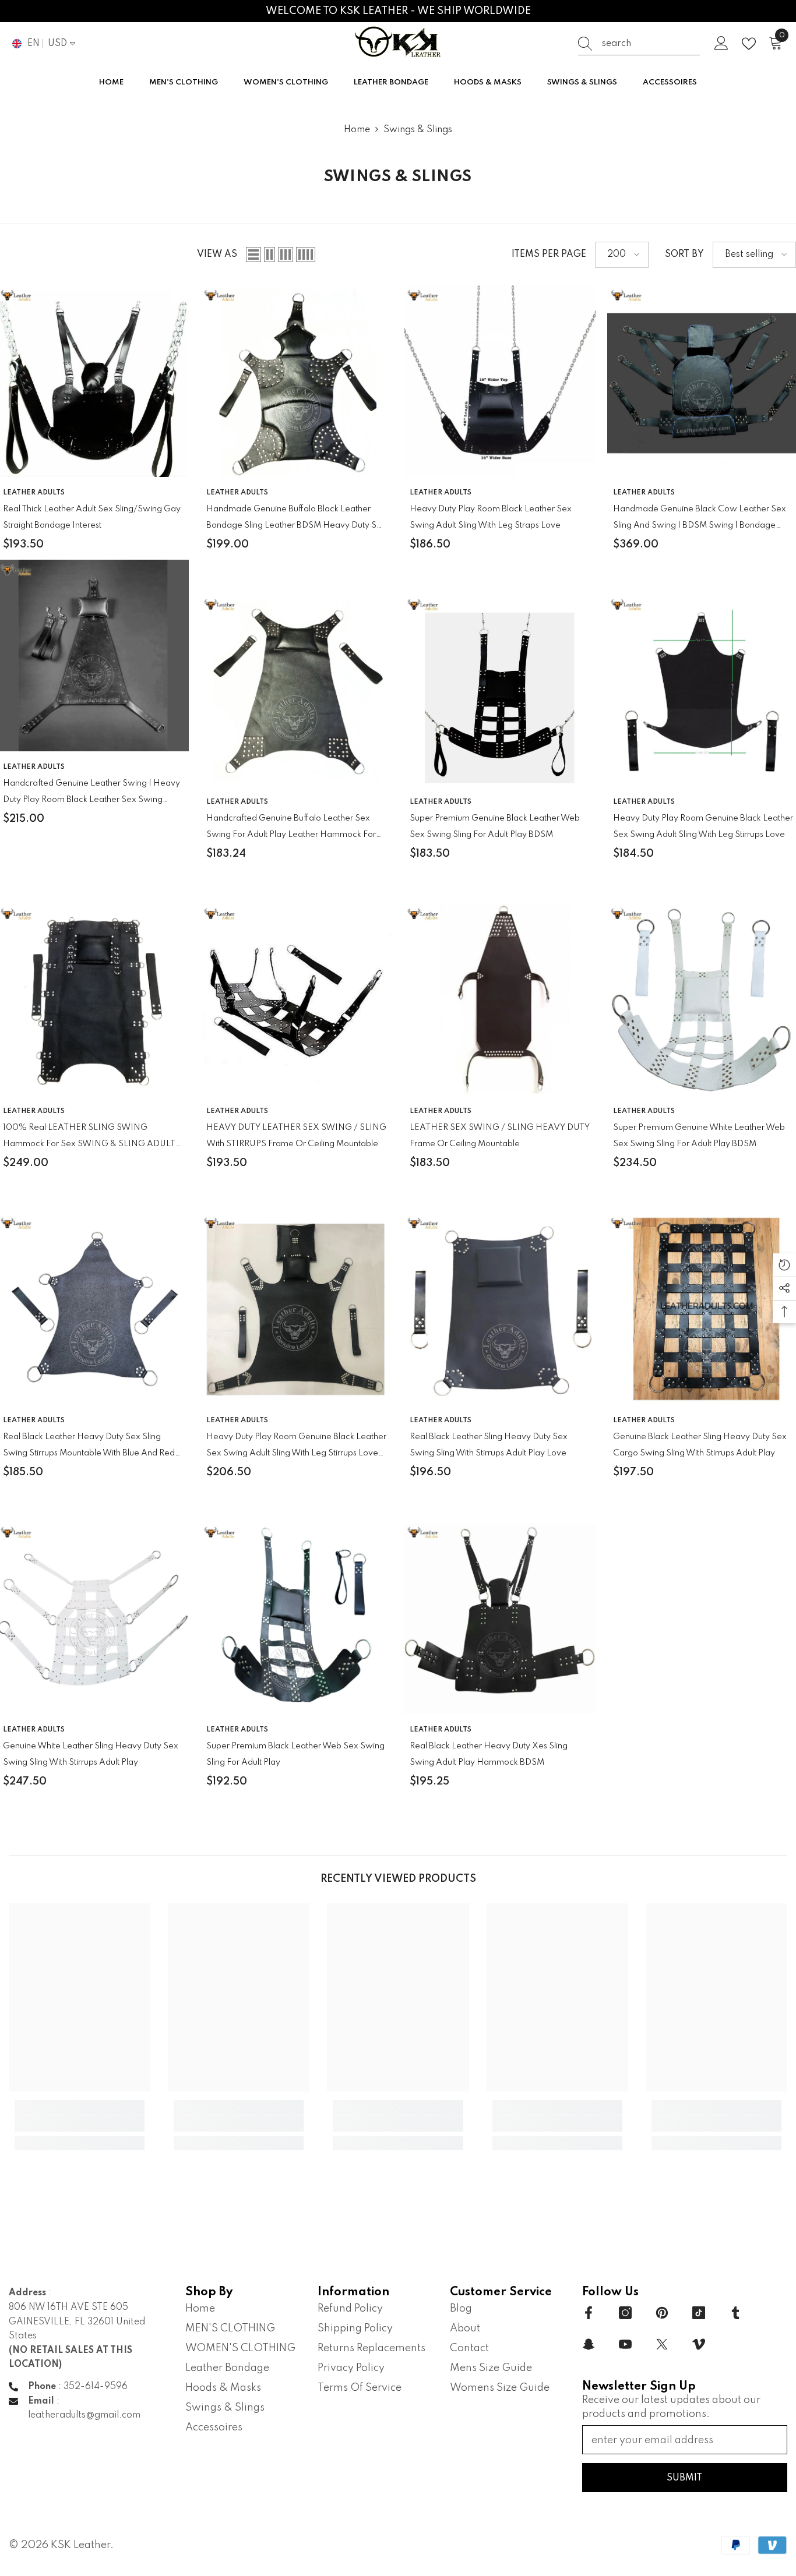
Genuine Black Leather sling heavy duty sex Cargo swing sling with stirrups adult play (700, 1445)
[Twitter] (662, 2344)
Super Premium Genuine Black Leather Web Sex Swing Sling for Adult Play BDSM (495, 826)
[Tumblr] (735, 2313)
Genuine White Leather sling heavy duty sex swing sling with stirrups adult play (91, 1754)
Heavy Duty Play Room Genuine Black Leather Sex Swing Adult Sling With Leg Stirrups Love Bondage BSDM (296, 1447)
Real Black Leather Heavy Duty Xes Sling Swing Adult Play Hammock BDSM (489, 1754)
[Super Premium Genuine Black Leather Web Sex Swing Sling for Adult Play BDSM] (500, 690)
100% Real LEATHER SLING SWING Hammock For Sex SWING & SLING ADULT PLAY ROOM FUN (89, 1138)
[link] (80, 2123)
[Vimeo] (699, 2344)
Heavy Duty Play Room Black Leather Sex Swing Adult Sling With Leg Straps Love (491, 517)
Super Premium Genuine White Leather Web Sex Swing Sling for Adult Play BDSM (699, 1136)
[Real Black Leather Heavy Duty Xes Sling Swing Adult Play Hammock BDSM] (500, 1618)
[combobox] (651, 44)
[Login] (721, 44)
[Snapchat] (589, 2344)
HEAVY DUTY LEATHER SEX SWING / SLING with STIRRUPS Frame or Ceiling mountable (296, 1136)
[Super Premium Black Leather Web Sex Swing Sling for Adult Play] (296, 1618)
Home (357, 130)
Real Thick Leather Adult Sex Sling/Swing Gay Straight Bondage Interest (92, 517)
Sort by (684, 255)
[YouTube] (625, 2344)
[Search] (639, 44)
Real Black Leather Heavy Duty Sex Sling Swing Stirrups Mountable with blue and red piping (89, 1447)
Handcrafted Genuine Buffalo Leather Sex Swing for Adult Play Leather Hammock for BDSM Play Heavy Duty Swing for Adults (291, 828)
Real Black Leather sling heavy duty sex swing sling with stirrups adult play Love (489, 1445)
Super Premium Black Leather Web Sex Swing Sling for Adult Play (295, 1754)
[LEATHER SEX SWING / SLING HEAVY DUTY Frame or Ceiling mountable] (500, 1000)
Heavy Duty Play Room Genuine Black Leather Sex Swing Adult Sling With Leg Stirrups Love (703, 826)
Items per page (549, 255)
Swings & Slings (418, 130)
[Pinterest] (662, 2313)
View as (217, 255)
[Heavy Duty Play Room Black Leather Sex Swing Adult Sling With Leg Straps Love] (500, 381)
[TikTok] (699, 2313)
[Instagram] (625, 2313)
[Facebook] (589, 2313)
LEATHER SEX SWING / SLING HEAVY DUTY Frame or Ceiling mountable (500, 1136)
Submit (684, 2478)
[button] (253, 255)
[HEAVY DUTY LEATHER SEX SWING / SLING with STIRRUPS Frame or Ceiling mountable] (296, 1000)
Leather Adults (34, 493)
